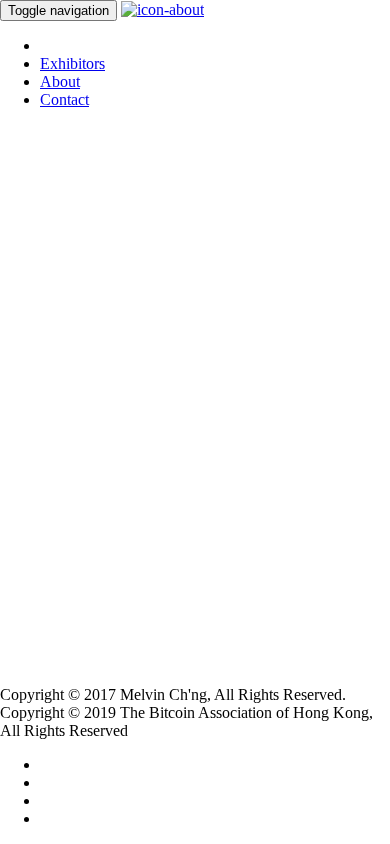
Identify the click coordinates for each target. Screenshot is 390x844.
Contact (64, 99)
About (60, 81)
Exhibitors (72, 63)
